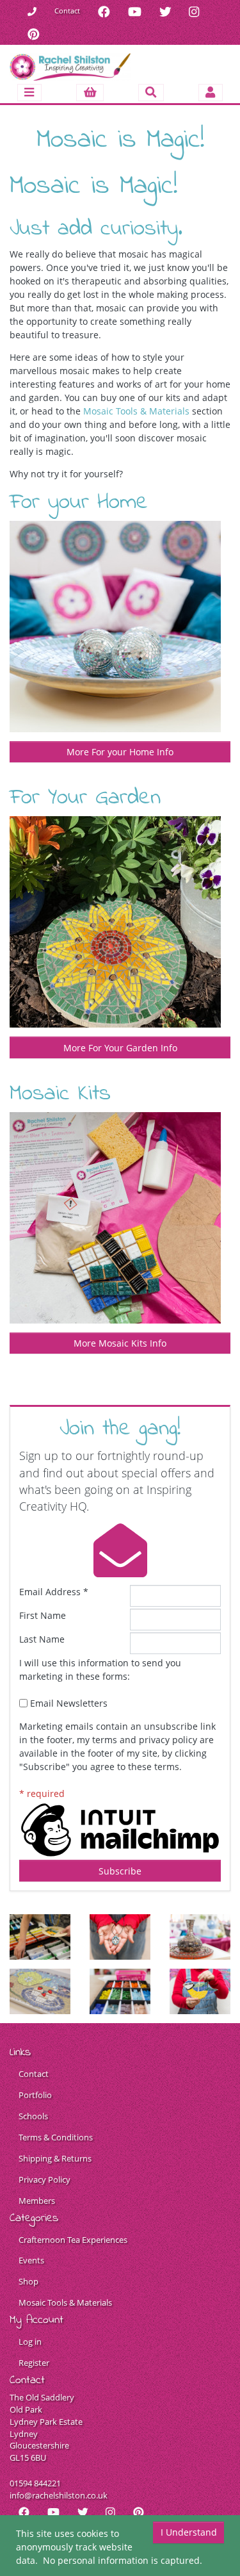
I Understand (189, 2532)
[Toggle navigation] (29, 93)
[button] (90, 93)
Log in (30, 2342)
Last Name (42, 1639)
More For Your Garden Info (120, 1048)
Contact (67, 11)
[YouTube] (135, 11)
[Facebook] (104, 11)
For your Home (79, 503)
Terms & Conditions (56, 2137)
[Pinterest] (34, 34)
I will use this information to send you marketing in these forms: (100, 1669)
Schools (33, 2116)
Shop (28, 2282)
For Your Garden (85, 798)
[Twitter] (165, 11)
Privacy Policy (44, 2180)
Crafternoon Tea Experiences (73, 2240)
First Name (43, 1615)
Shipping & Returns (55, 2159)
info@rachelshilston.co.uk (59, 2496)
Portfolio (35, 2095)
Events (31, 2260)
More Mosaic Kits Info (120, 1343)
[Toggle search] (151, 93)
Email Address (54, 1592)
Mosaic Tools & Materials (136, 411)
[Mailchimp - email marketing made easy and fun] (120, 1829)
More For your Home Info (120, 752)
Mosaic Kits (60, 1094)
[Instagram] (194, 11)
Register (34, 2363)
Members (37, 2201)
